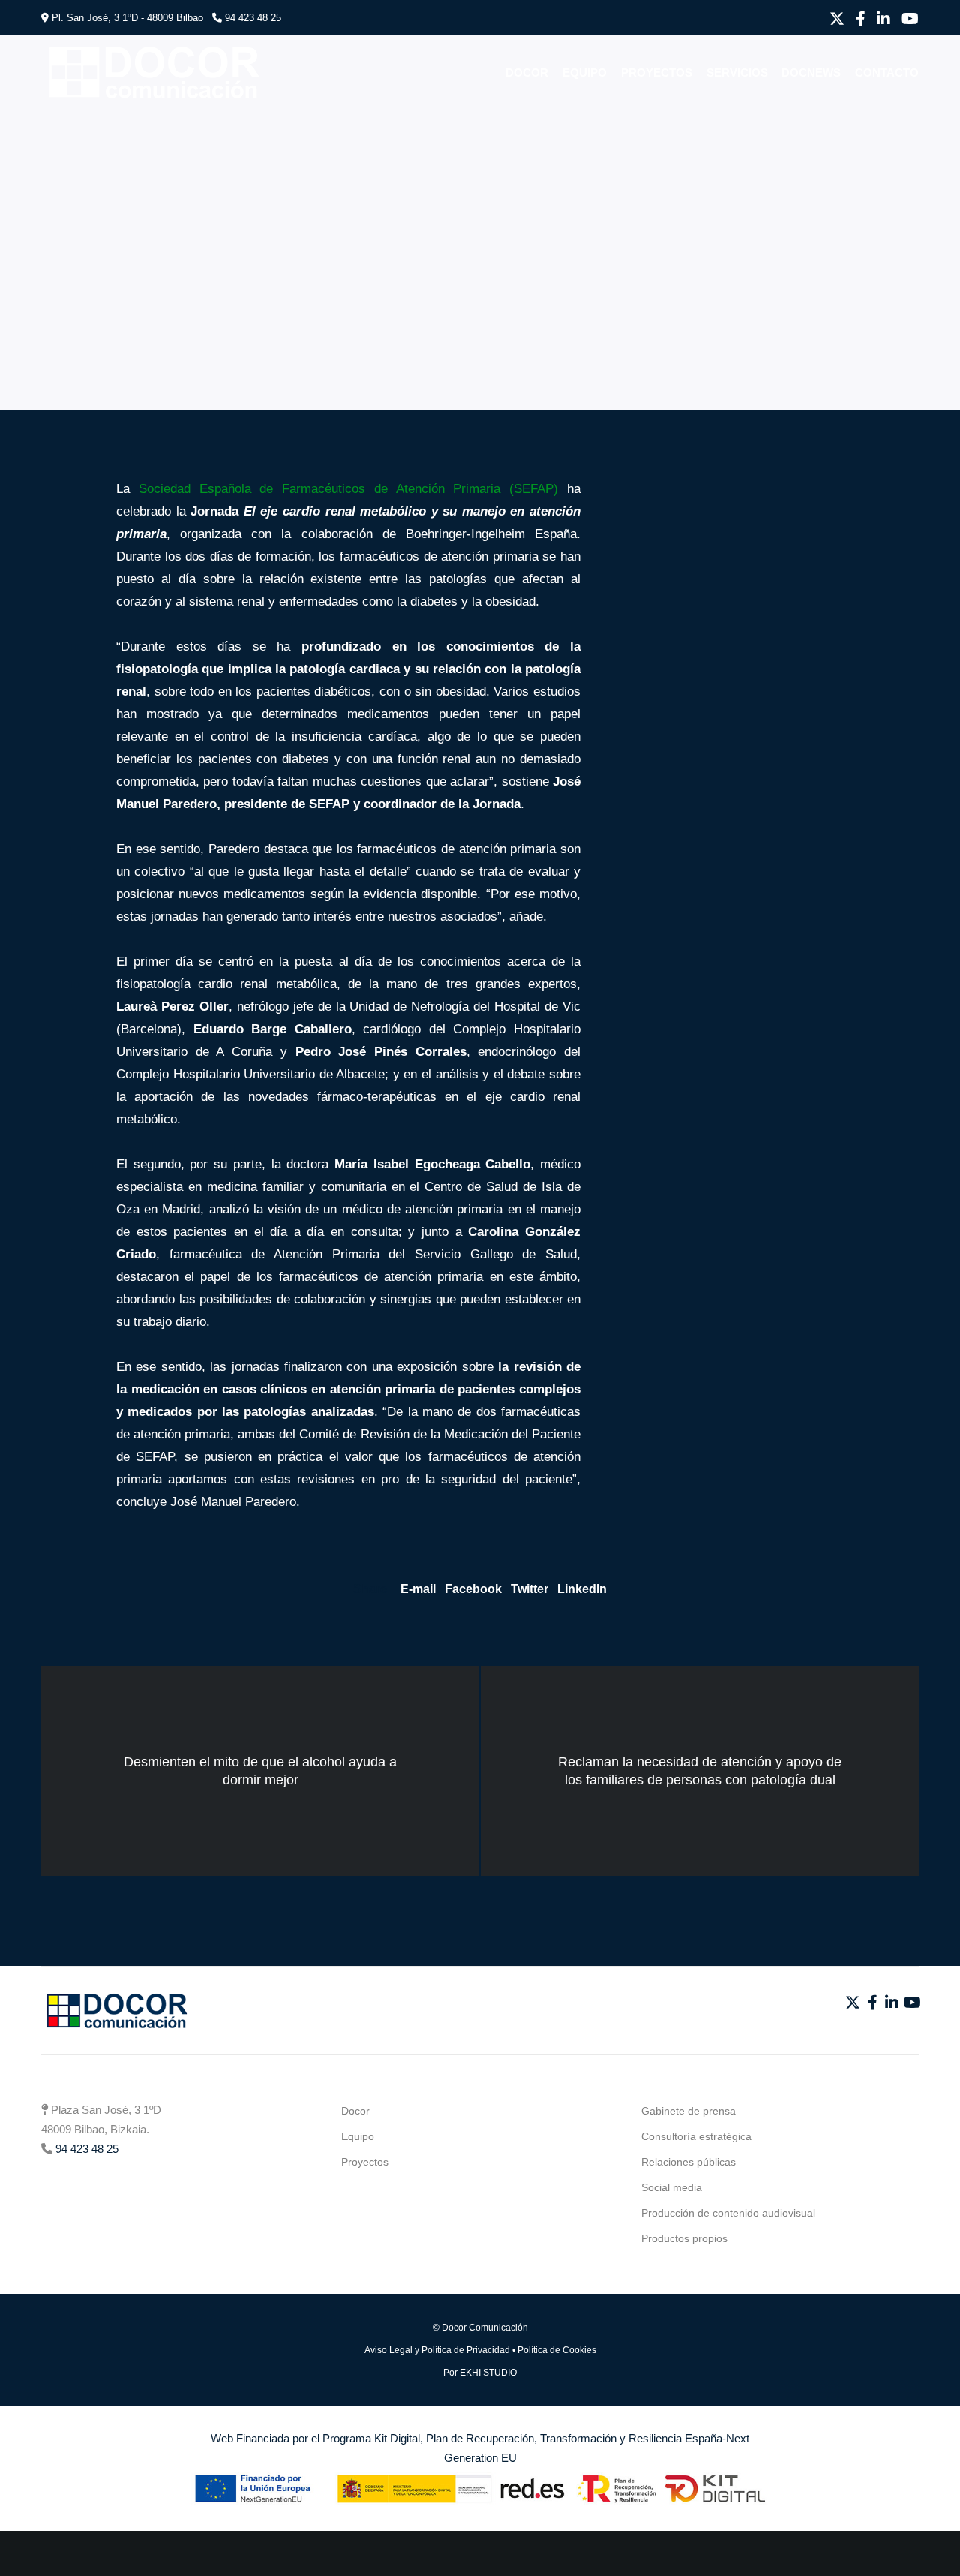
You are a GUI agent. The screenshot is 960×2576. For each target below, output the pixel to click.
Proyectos (365, 2162)
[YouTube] (910, 19)
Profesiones (92, 146)
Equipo (358, 2136)
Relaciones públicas (688, 2162)
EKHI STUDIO (488, 2373)
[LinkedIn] (883, 19)
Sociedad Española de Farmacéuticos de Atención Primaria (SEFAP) (348, 489)
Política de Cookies (557, 2350)
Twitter (529, 1589)
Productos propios (684, 2238)
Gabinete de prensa (688, 2111)
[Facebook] (861, 19)
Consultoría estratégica (696, 2136)
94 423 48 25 (253, 18)
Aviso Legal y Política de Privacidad (437, 2350)
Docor (355, 2111)
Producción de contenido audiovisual (728, 2213)
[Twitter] (837, 19)
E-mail (418, 1589)
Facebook (473, 1589)
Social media (672, 2187)
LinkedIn (582, 1589)
